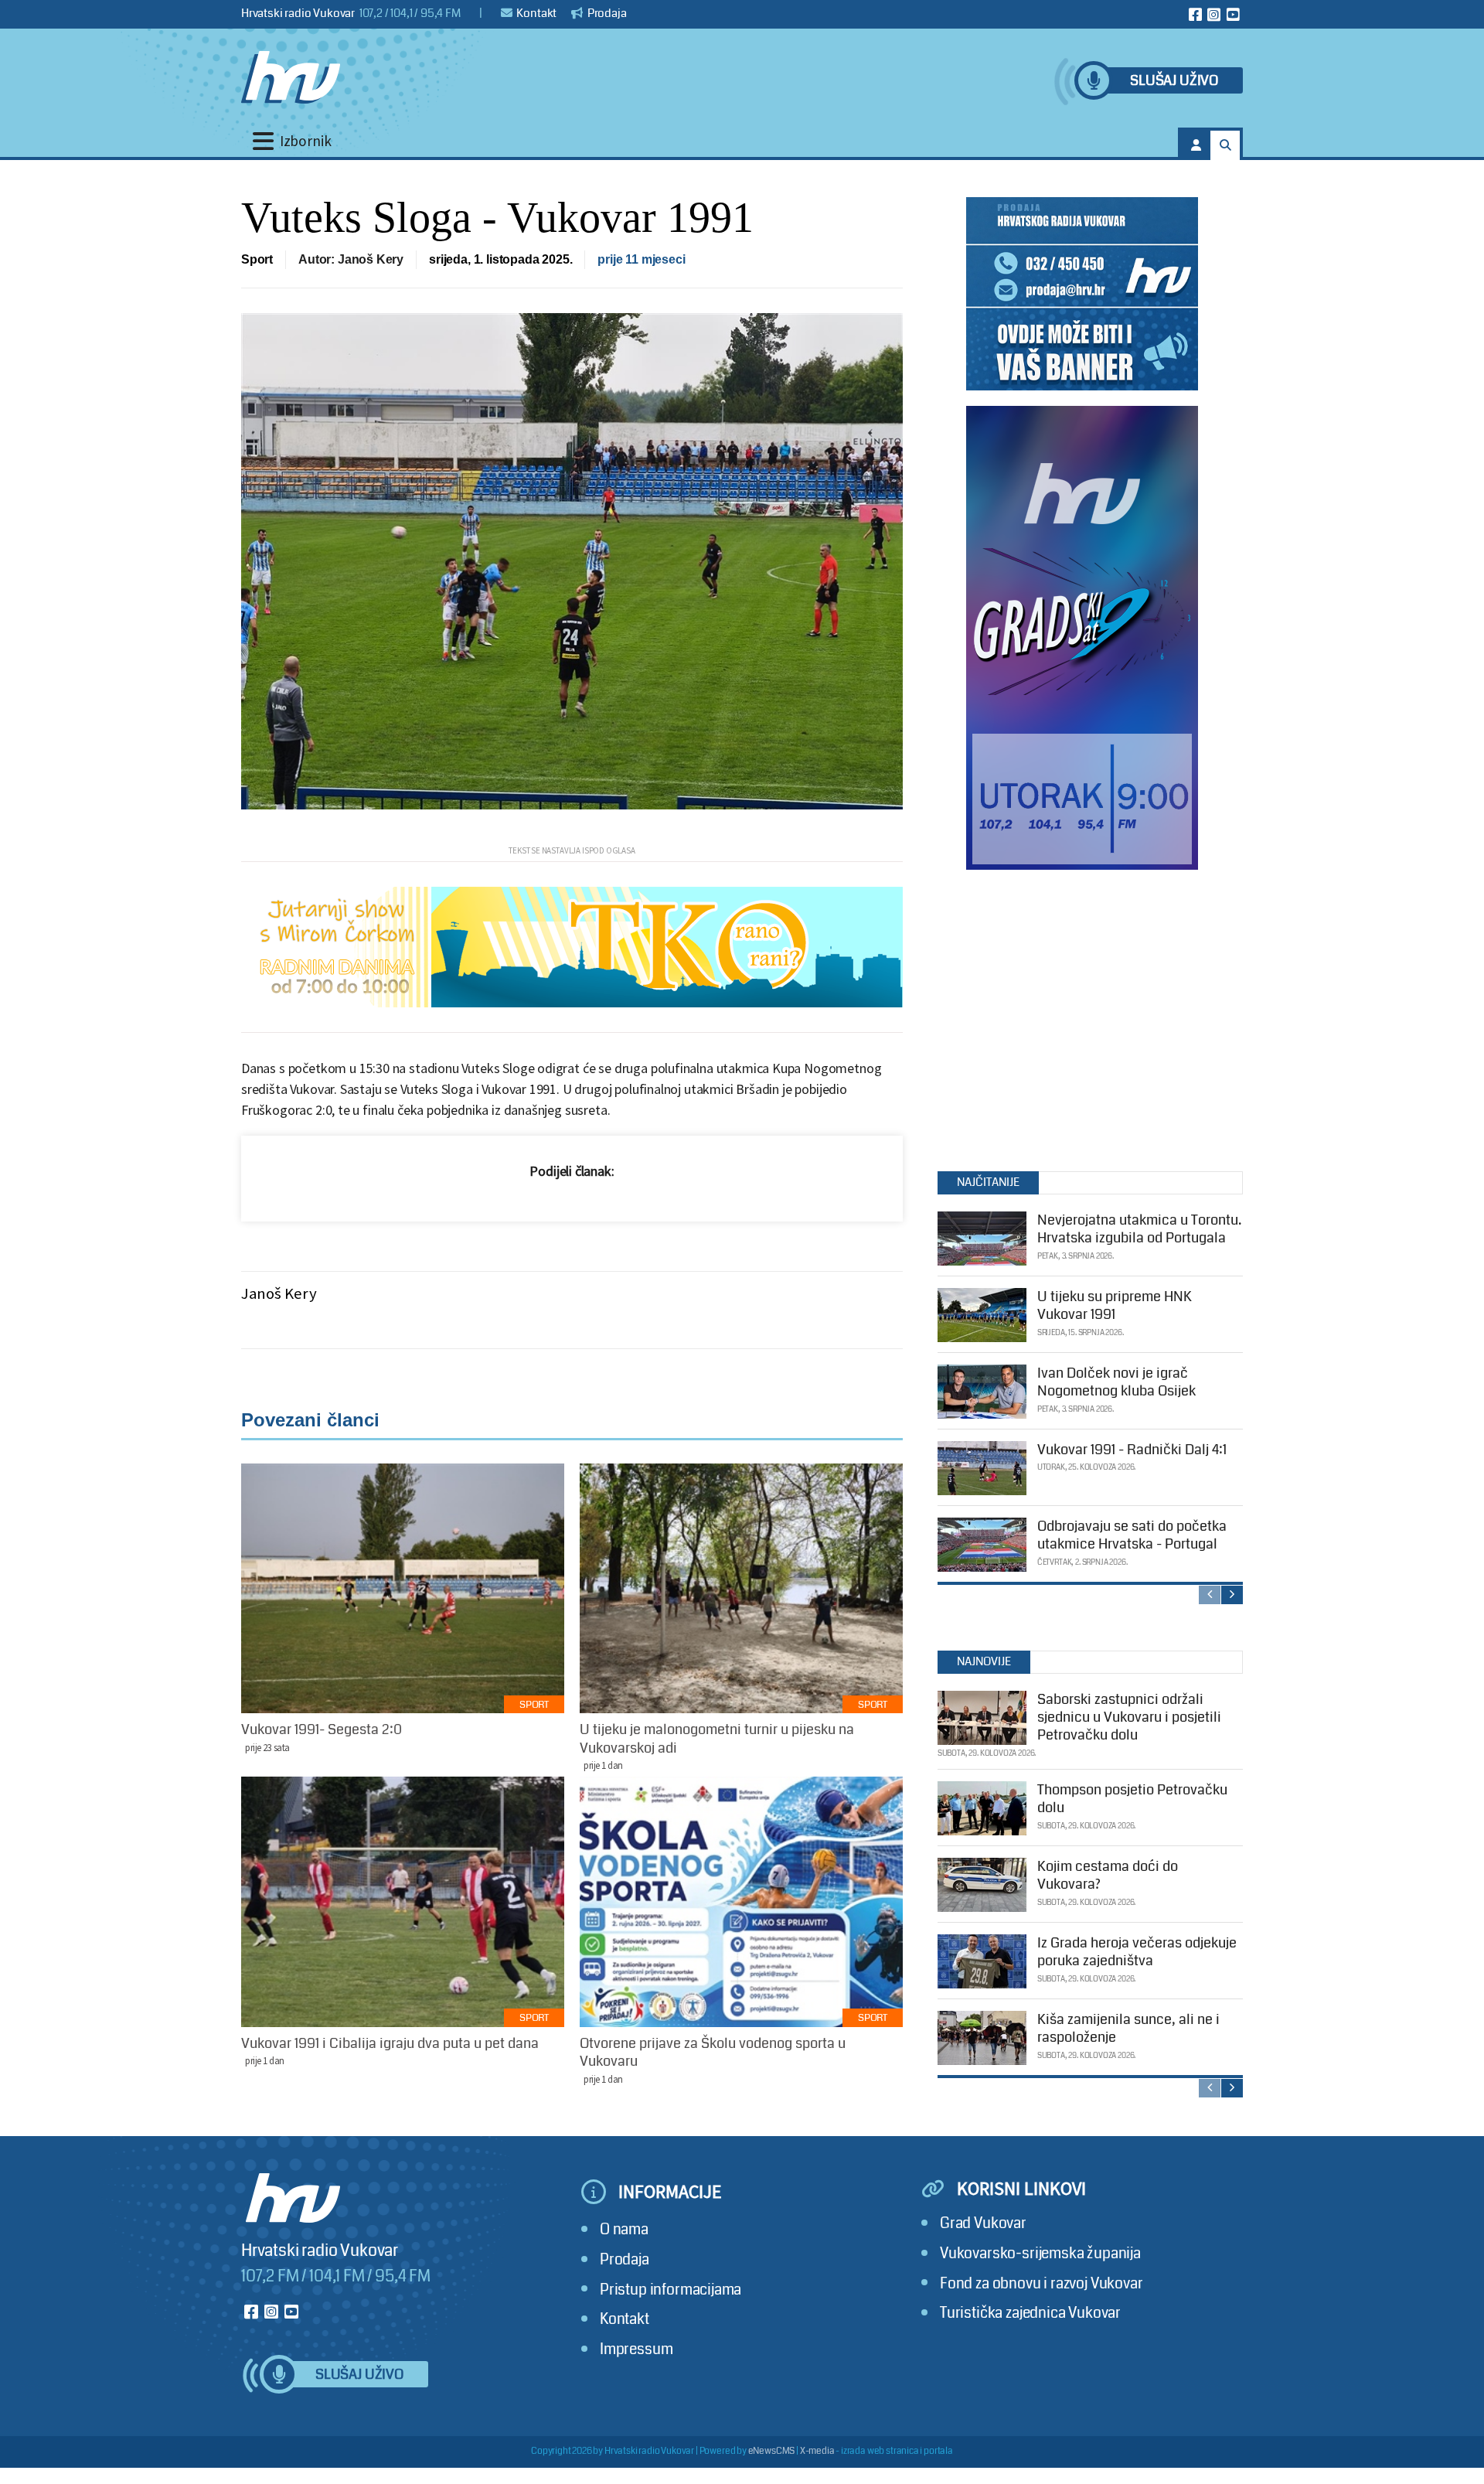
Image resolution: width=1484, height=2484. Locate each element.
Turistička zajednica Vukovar (1030, 2313)
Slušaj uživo (1174, 81)
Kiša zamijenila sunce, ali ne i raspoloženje (1128, 2028)
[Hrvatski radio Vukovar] (291, 77)
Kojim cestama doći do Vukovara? (1108, 1875)
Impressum (636, 2349)
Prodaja (606, 13)
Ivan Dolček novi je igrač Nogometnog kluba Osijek (1116, 1382)
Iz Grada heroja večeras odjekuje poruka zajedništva (1137, 1952)
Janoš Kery (279, 1293)
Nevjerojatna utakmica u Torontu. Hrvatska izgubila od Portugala (1139, 1229)
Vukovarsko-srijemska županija (1040, 2253)
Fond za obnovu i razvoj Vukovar (1042, 2283)
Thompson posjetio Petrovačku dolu (1132, 1799)
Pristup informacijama (671, 2290)
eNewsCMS (772, 2451)
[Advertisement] (1082, 1017)
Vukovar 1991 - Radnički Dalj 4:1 (1132, 1450)
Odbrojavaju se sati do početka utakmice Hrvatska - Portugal (1132, 1535)
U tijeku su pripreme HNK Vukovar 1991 (1115, 1305)
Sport (257, 259)
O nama (624, 2229)
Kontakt (536, 13)
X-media (817, 2451)
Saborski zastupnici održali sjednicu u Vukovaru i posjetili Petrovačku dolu (1129, 1717)
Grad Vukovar (983, 2223)
